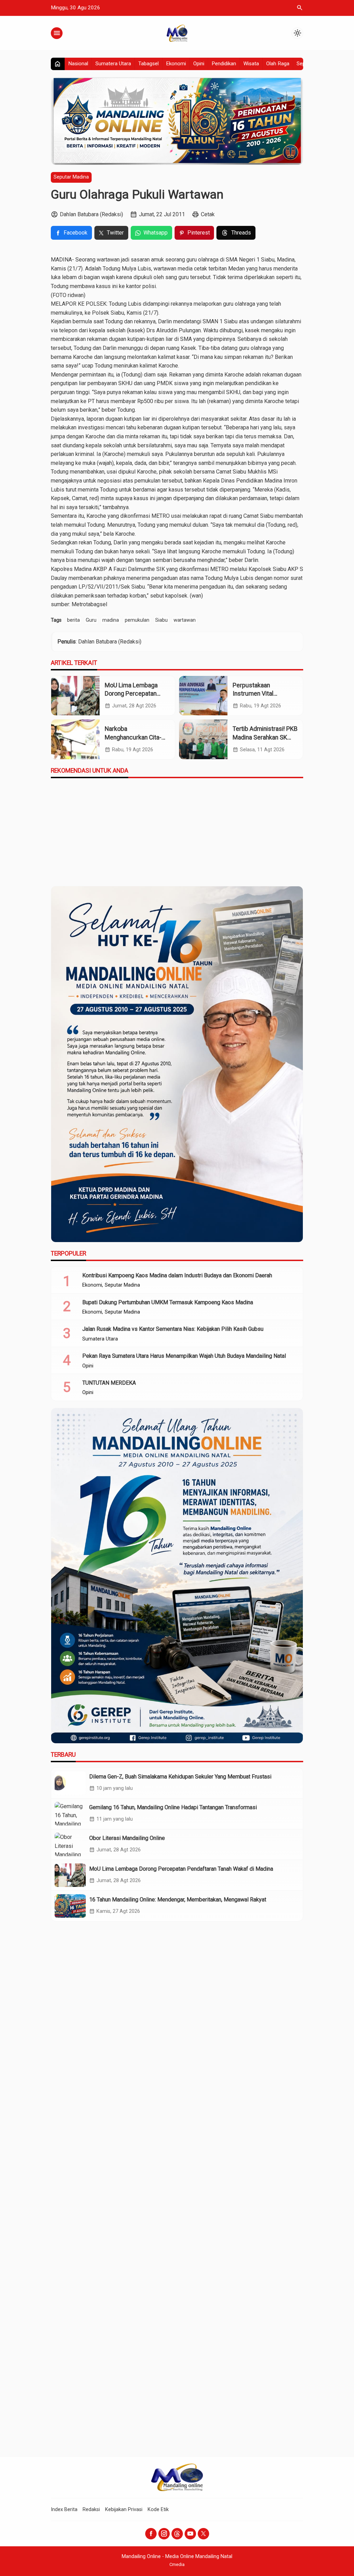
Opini (199, 64)
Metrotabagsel (89, 604)
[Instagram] (164, 2534)
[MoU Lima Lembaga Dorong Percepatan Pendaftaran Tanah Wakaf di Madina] (75, 696)
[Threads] (177, 2534)
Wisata (251, 64)
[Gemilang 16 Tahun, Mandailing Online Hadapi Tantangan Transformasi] (70, 1814)
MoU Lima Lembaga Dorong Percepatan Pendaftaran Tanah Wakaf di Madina (181, 1869)
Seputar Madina (71, 177)
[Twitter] (203, 2534)
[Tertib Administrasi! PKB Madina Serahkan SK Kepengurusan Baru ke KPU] (203, 739)
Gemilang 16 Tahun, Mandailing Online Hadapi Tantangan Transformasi (173, 1807)
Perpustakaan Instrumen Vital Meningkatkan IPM (257, 694)
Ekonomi (176, 64)
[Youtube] (190, 2534)
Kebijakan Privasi (124, 2510)
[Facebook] (151, 2534)
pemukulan (137, 620)
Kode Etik (158, 2510)
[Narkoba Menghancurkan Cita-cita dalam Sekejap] (75, 739)
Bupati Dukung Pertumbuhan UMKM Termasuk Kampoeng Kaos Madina (168, 1302)
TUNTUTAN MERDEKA (109, 1383)
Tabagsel (148, 64)
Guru (91, 620)
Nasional (78, 64)
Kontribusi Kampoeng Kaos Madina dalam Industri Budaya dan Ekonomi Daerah (177, 1275)
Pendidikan (224, 64)
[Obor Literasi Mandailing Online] (70, 1844)
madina (111, 620)
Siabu (161, 620)
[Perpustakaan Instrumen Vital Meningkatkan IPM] (203, 696)
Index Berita (64, 2510)
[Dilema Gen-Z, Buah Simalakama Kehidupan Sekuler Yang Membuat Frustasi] (70, 1783)
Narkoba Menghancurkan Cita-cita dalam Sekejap (133, 737)
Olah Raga (278, 64)
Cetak (208, 214)
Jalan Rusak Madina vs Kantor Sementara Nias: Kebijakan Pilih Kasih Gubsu (173, 1329)
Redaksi (91, 2510)
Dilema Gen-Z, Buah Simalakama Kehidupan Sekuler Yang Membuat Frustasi (180, 1777)
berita (73, 620)
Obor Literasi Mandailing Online (127, 1838)
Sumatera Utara (113, 64)
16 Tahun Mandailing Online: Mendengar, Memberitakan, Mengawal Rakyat (178, 1900)
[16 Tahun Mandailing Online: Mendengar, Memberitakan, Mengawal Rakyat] (70, 1906)
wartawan (185, 620)
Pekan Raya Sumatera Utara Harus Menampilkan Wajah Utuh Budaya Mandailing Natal (184, 1356)
